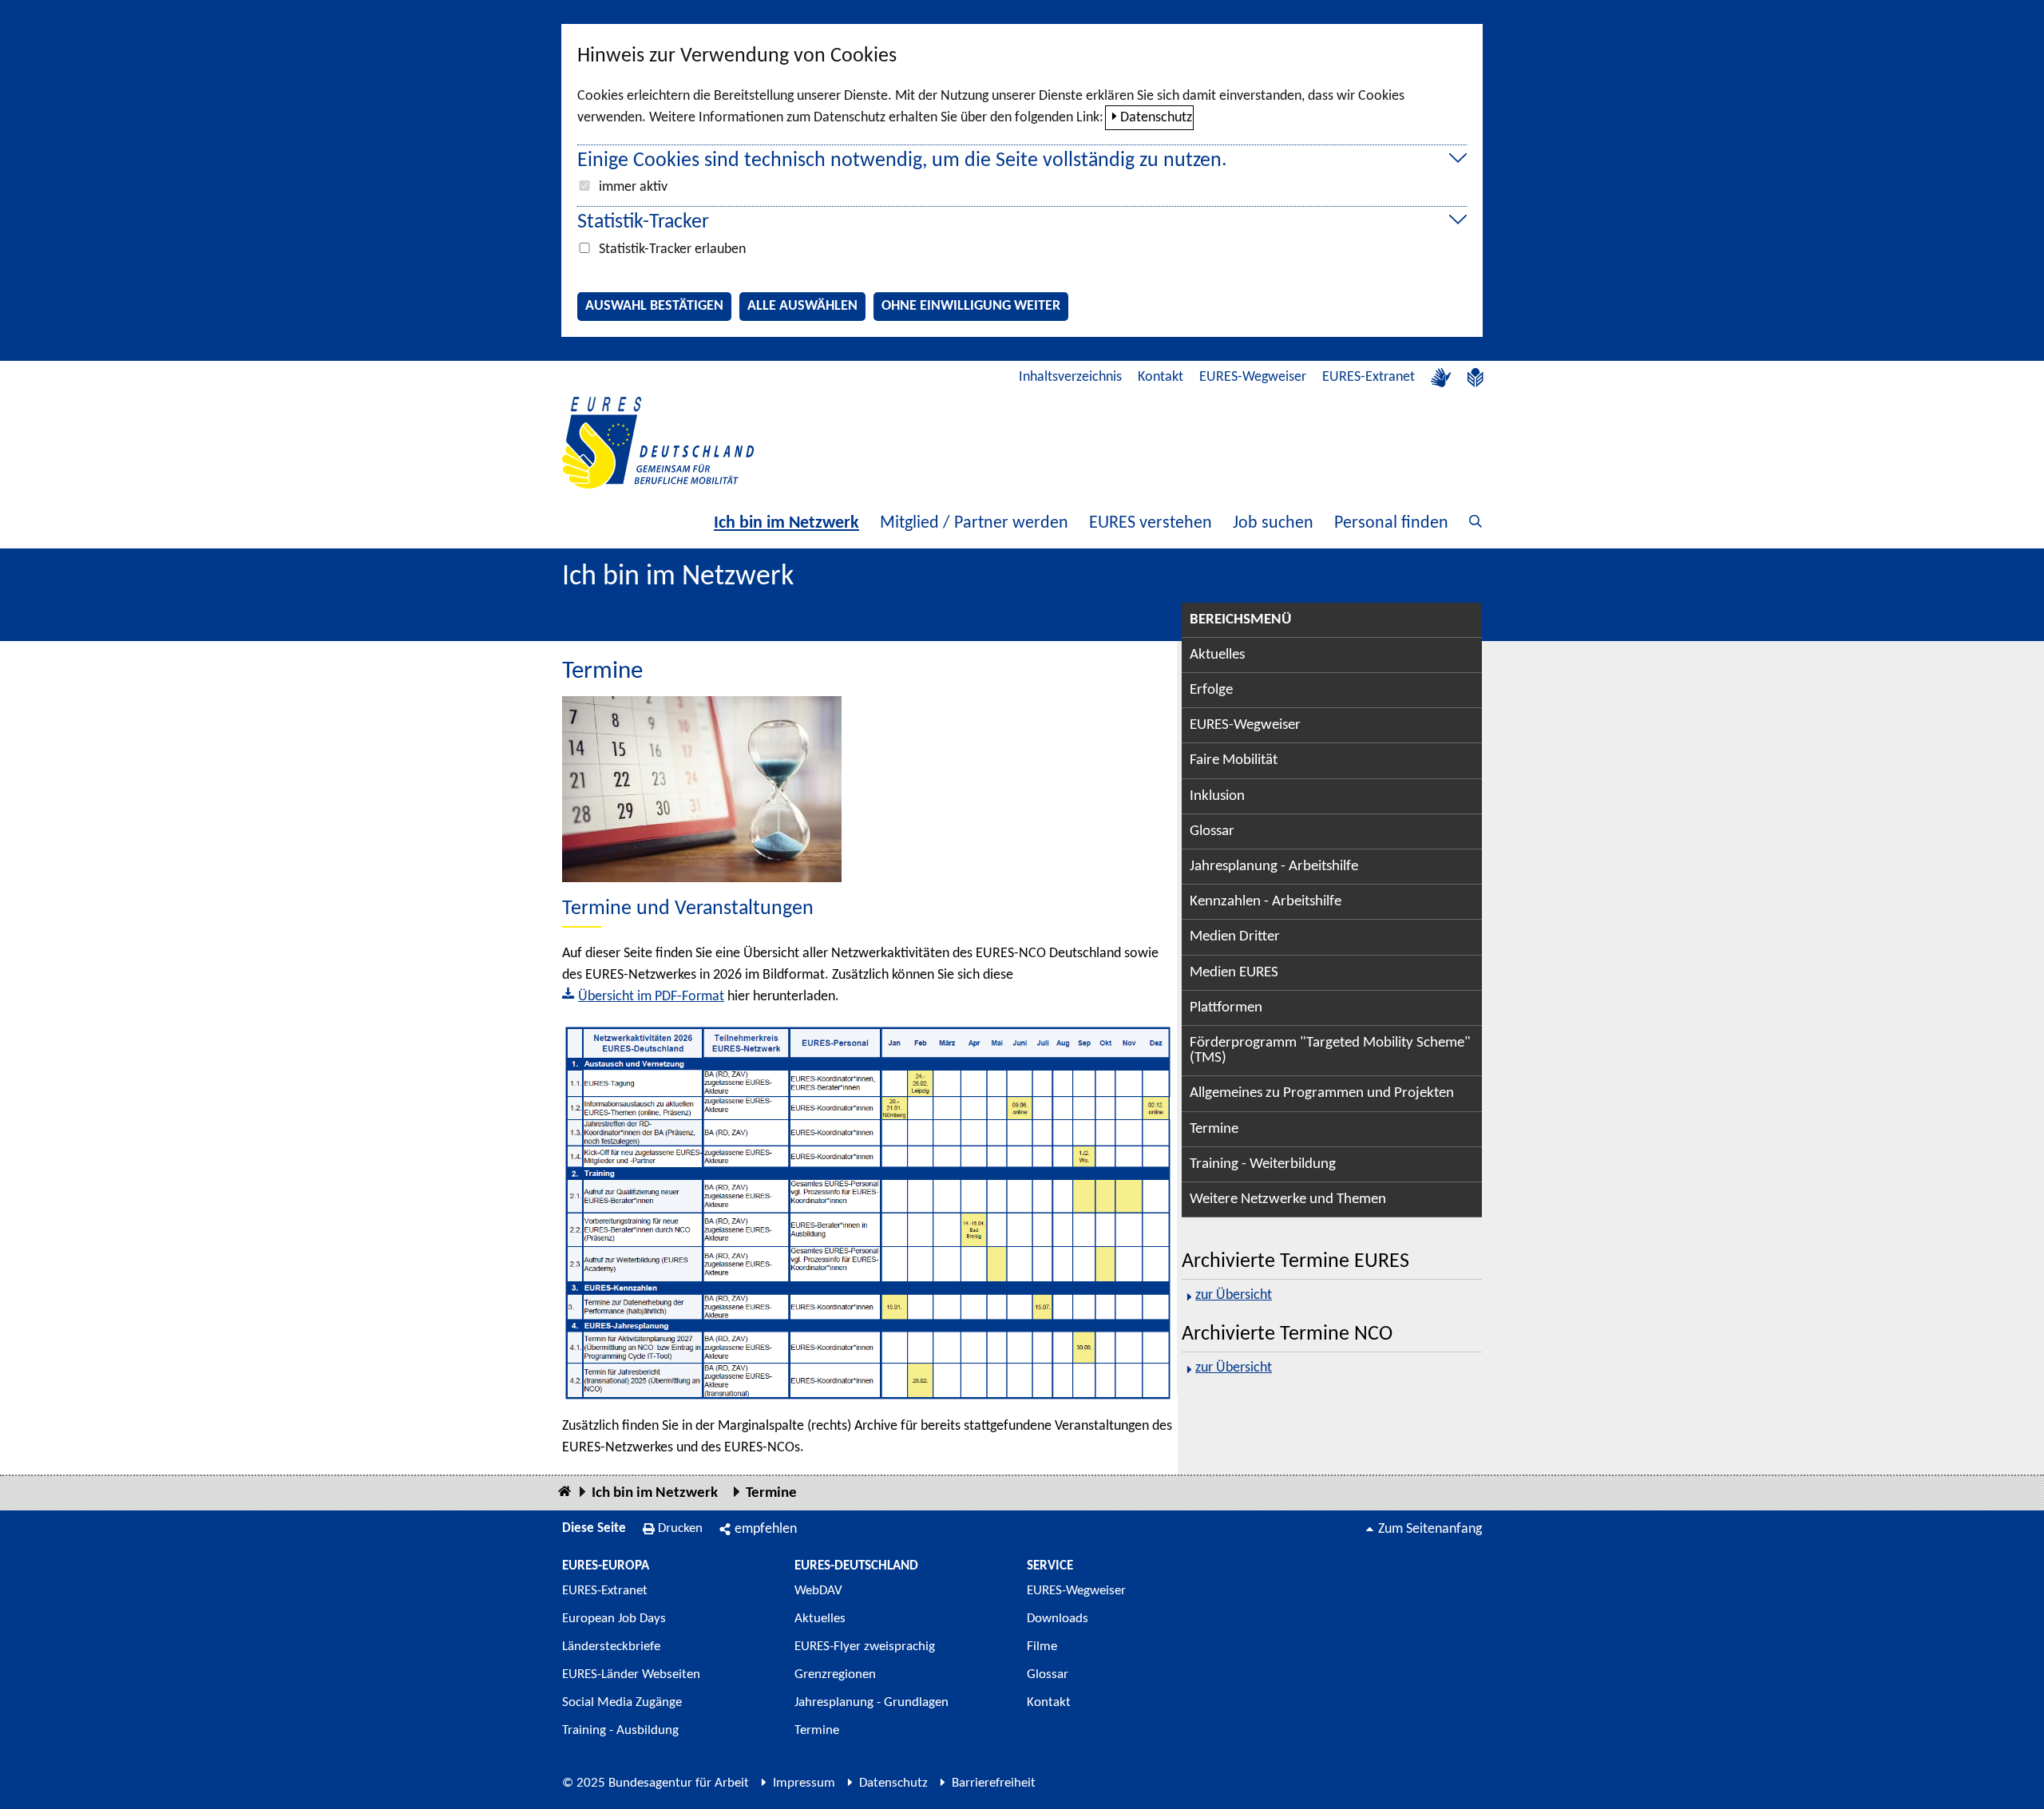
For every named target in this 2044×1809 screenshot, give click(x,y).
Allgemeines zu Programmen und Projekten (1322, 1093)
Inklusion (1217, 796)
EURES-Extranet (1369, 377)
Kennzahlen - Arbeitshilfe (1266, 902)
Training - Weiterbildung (1263, 1164)
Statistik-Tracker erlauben (672, 249)
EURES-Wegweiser (1253, 377)
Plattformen (1226, 1008)
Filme (1042, 1647)
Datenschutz (1156, 118)
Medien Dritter (1235, 937)
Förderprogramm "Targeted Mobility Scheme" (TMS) (1330, 1051)
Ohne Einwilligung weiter (971, 306)
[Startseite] (564, 1492)
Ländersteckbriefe (611, 1647)
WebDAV (818, 1591)
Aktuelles (1217, 655)
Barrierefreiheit (994, 1783)
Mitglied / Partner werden (974, 523)
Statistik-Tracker (643, 222)
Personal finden (1391, 523)
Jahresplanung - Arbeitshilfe (1274, 867)
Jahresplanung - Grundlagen (871, 1702)
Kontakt (1161, 377)
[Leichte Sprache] (1476, 378)
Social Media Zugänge (622, 1702)
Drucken (680, 1528)
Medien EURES (1234, 973)
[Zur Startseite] (658, 443)
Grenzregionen (835, 1674)
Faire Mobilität (1234, 760)
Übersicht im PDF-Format (651, 997)
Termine (1214, 1129)
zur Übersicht (1234, 1295)
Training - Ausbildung (620, 1730)
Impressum (804, 1783)
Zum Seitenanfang (1430, 1529)
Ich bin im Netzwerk (786, 523)
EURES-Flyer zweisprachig (865, 1647)
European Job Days (614, 1619)
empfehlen (766, 1529)
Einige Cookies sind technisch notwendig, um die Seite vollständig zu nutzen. (902, 161)
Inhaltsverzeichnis (1070, 377)
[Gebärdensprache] (1441, 378)
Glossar (1212, 831)
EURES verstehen (1151, 523)
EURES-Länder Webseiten (631, 1674)
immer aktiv (633, 187)
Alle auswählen (802, 306)
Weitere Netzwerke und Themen (1288, 1199)
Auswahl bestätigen (654, 306)
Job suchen (1273, 523)
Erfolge (1211, 690)
